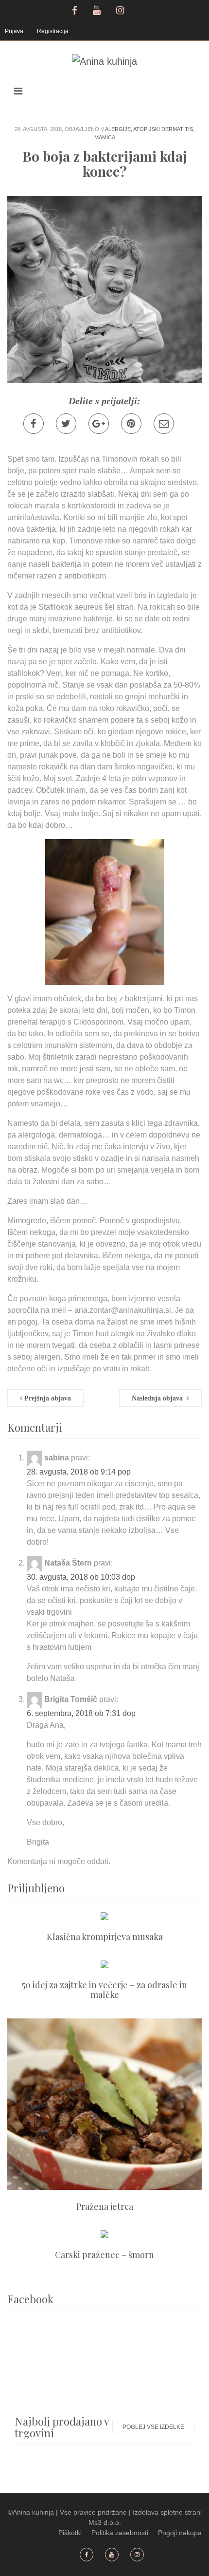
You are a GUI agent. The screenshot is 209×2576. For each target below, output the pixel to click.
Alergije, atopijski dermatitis (149, 129)
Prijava (14, 31)
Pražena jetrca (105, 2206)
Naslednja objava (159, 1398)
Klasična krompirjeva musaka (105, 1937)
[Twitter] (66, 424)
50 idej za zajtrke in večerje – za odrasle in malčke (104, 1990)
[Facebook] (34, 424)
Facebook (75, 9)
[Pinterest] (131, 424)
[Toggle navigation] (18, 91)
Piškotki (70, 2533)
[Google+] (99, 424)
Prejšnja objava (47, 1398)
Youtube (98, 9)
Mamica (105, 137)
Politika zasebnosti (120, 2533)
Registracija (53, 31)
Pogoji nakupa (180, 2533)
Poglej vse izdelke (153, 2427)
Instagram (121, 9)
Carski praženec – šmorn (104, 2255)
